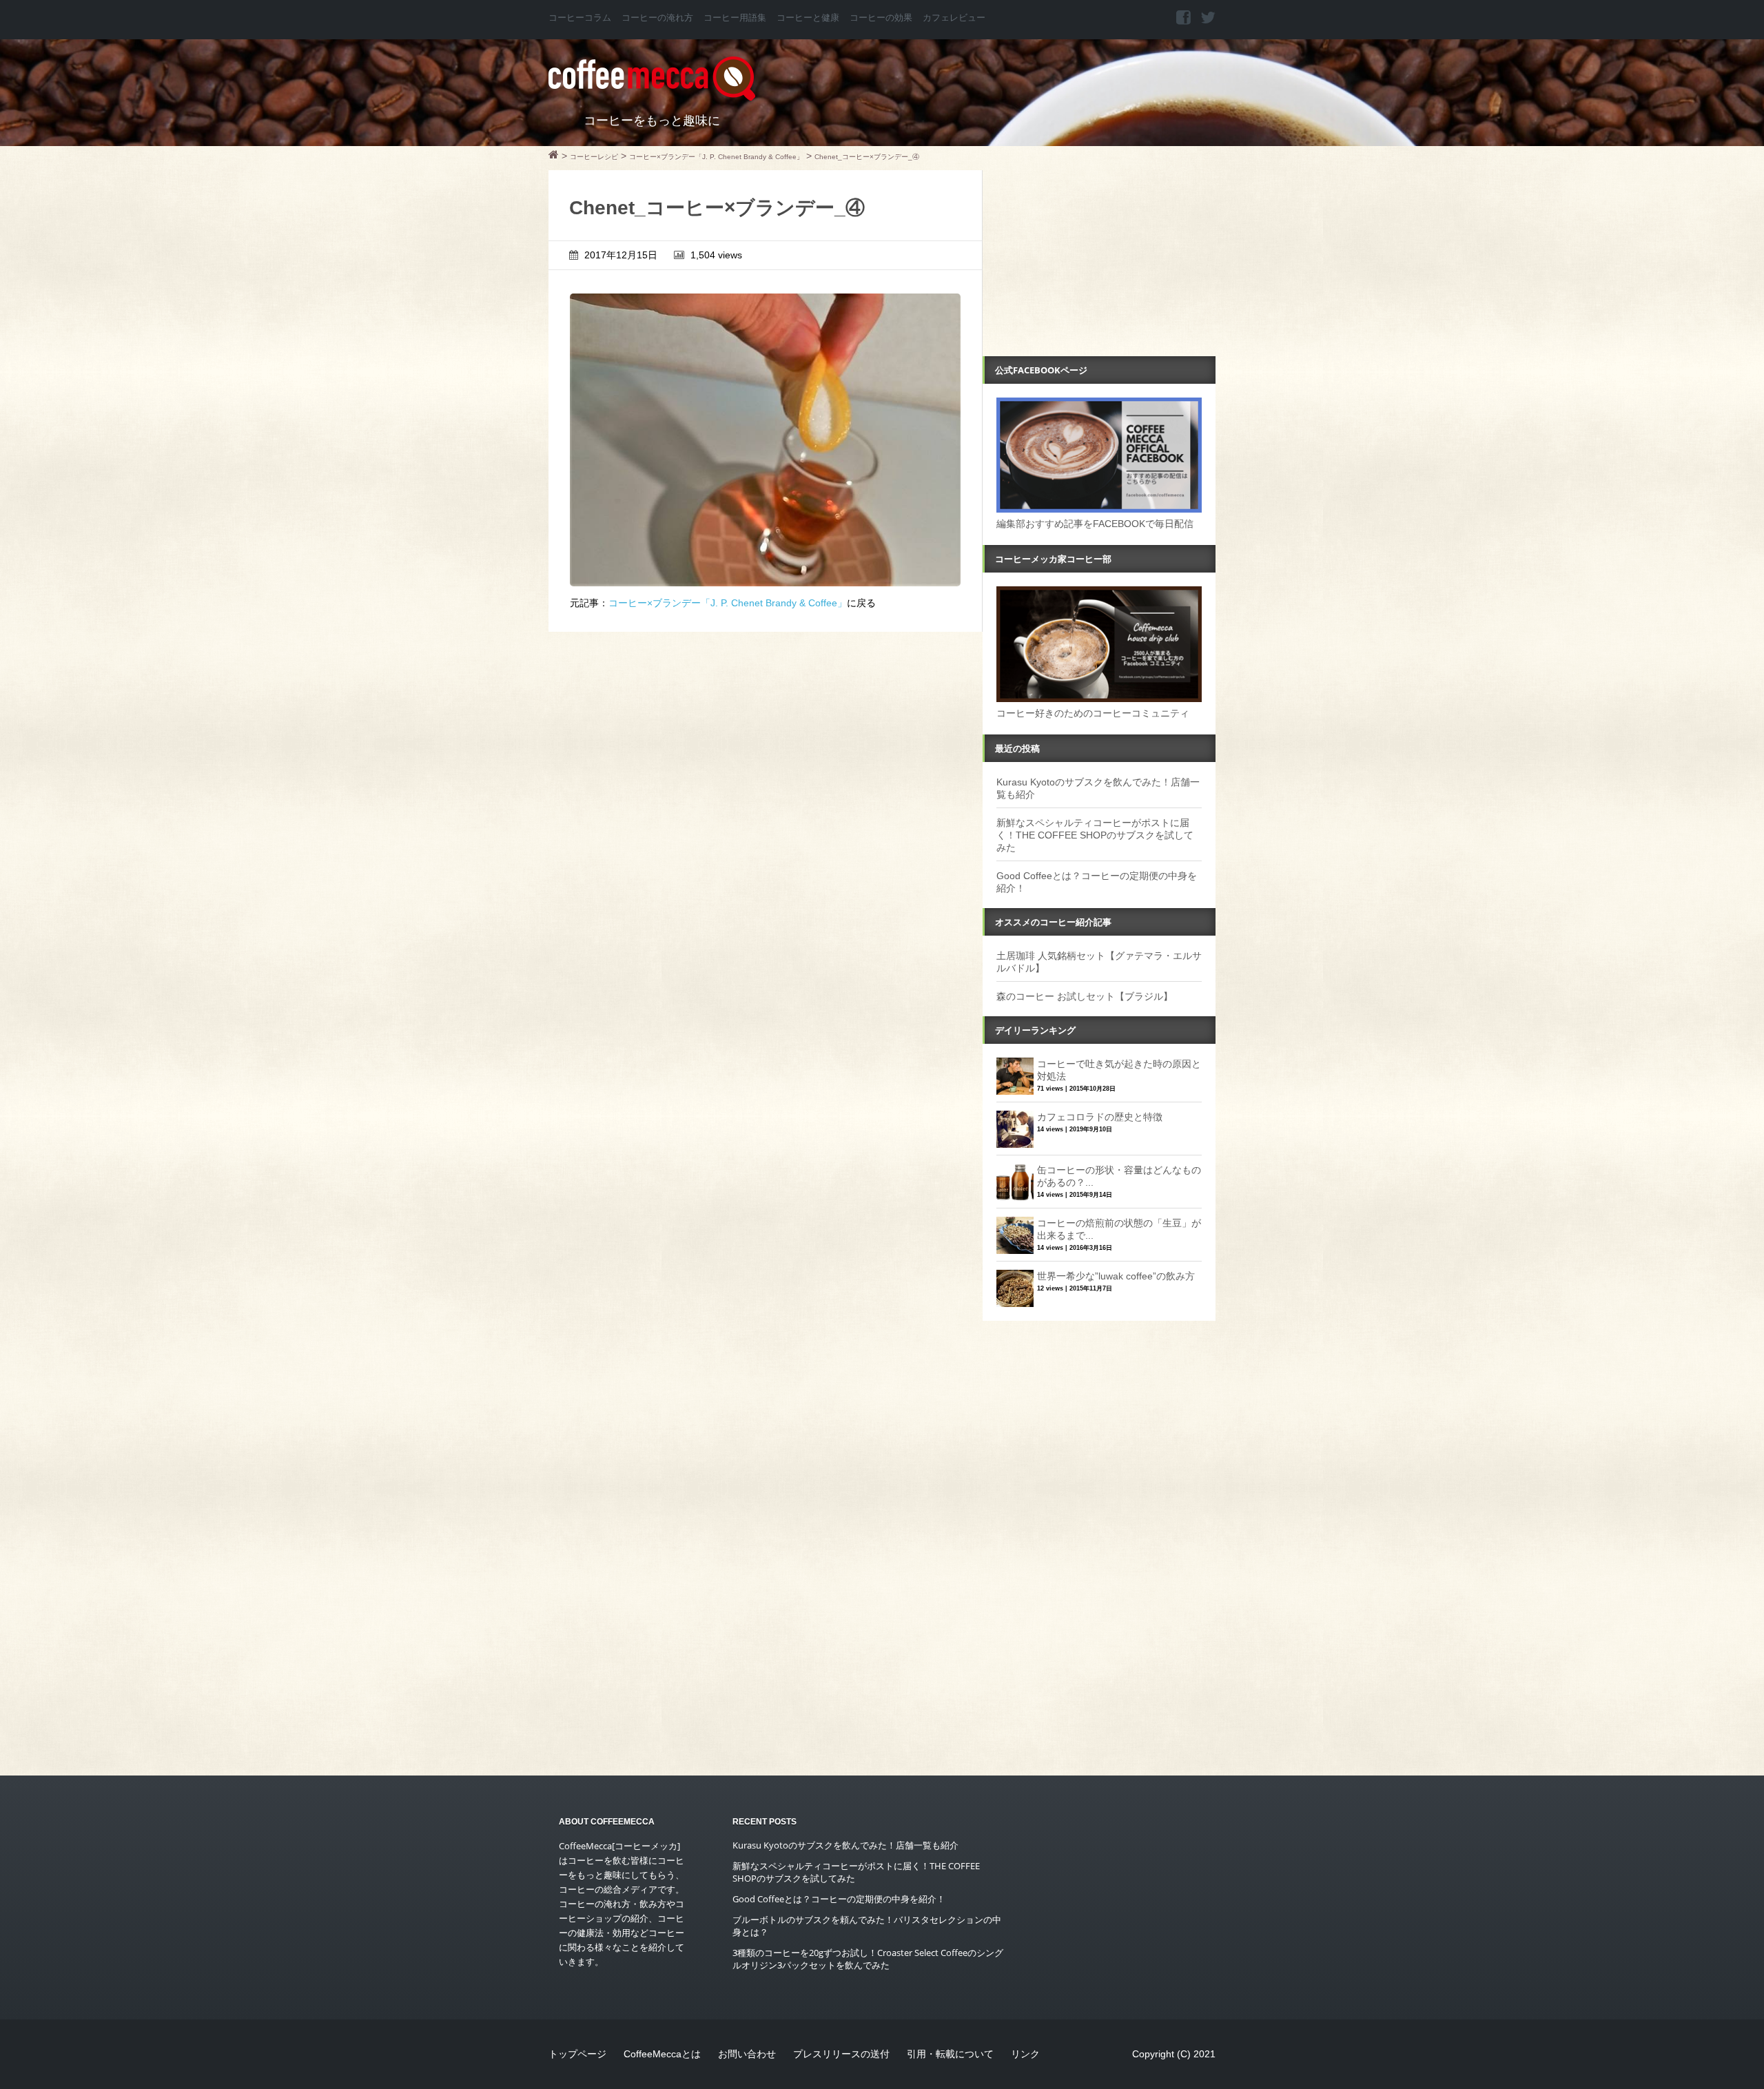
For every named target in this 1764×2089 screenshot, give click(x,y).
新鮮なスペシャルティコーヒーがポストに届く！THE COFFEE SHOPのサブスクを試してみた (1095, 835)
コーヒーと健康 (808, 18)
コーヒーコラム (580, 18)
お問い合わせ (747, 2054)
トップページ (577, 2054)
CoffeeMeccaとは (662, 2054)
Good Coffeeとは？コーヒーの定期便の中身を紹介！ (839, 1899)
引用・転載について (950, 2054)
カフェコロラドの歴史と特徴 (1100, 1117)
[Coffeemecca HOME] (554, 156)
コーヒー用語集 (735, 18)
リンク (1025, 2054)
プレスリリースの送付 (841, 2054)
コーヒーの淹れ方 (657, 18)
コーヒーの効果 (881, 18)
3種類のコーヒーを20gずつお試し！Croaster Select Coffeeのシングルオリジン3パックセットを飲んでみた (868, 1959)
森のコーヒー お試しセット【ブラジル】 (1085, 996)
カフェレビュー (954, 18)
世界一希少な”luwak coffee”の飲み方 (1116, 1276)
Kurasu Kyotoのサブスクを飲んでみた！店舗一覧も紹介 (845, 1845)
